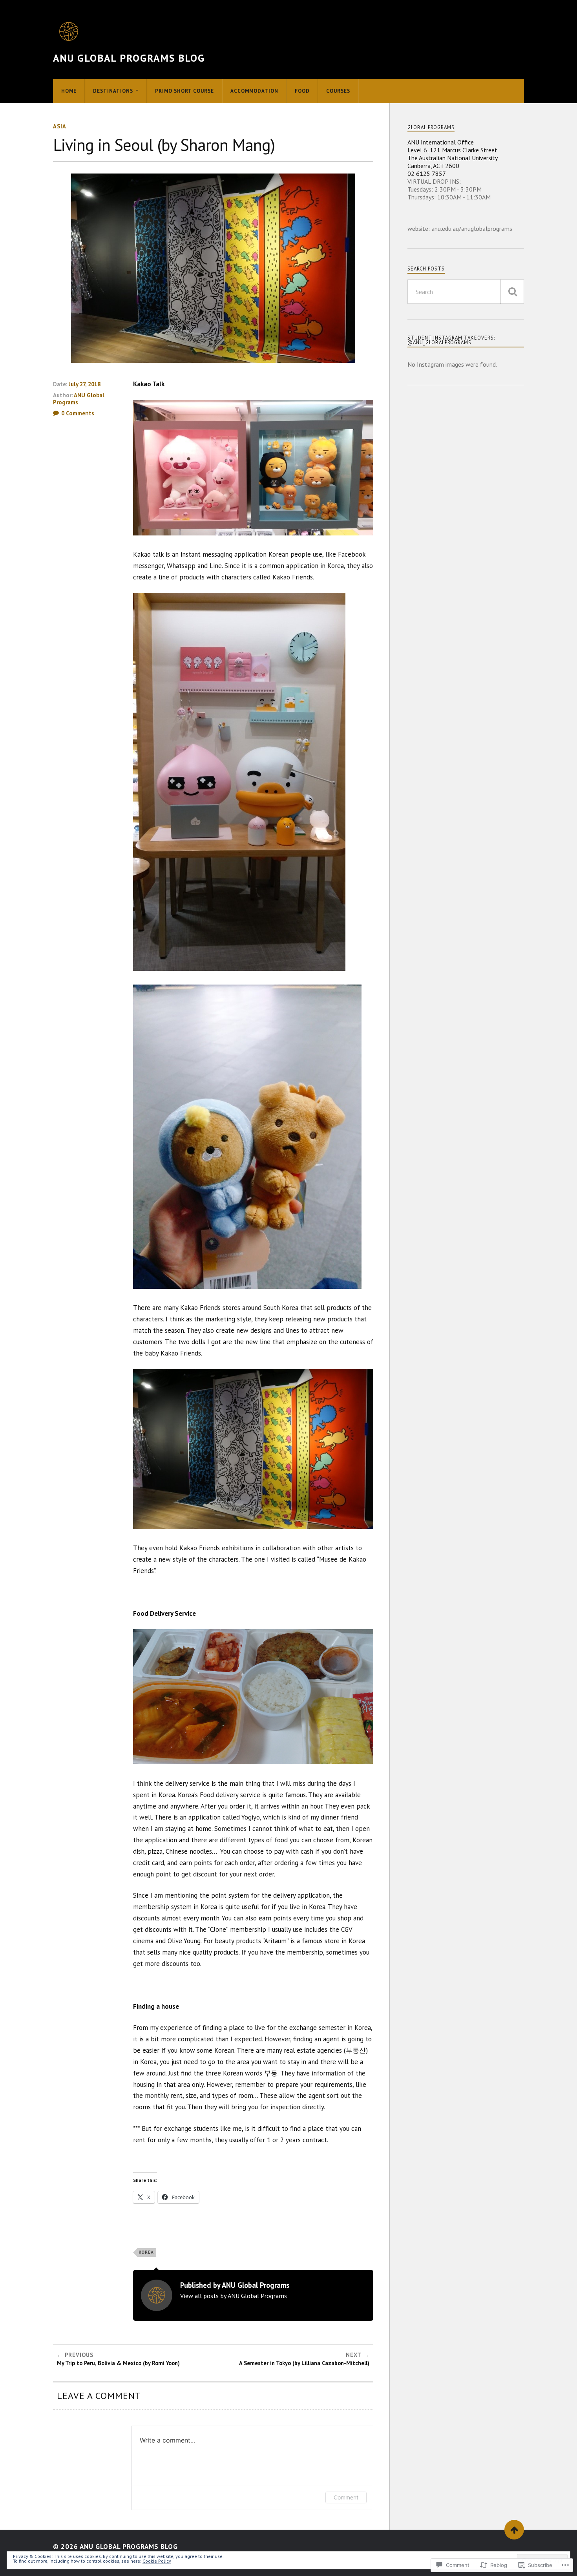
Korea (146, 2252)
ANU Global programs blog (129, 58)
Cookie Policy (157, 2561)
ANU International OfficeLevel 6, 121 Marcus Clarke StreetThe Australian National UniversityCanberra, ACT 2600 (453, 154)
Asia (60, 126)
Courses (338, 91)
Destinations (113, 91)
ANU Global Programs (79, 399)
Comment (346, 2497)
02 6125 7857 (427, 174)
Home (69, 91)
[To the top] (514, 2530)
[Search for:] (466, 292)
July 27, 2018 (85, 384)
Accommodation (254, 91)
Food (302, 91)
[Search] (512, 292)
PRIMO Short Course (184, 91)
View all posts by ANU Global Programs (234, 2296)
